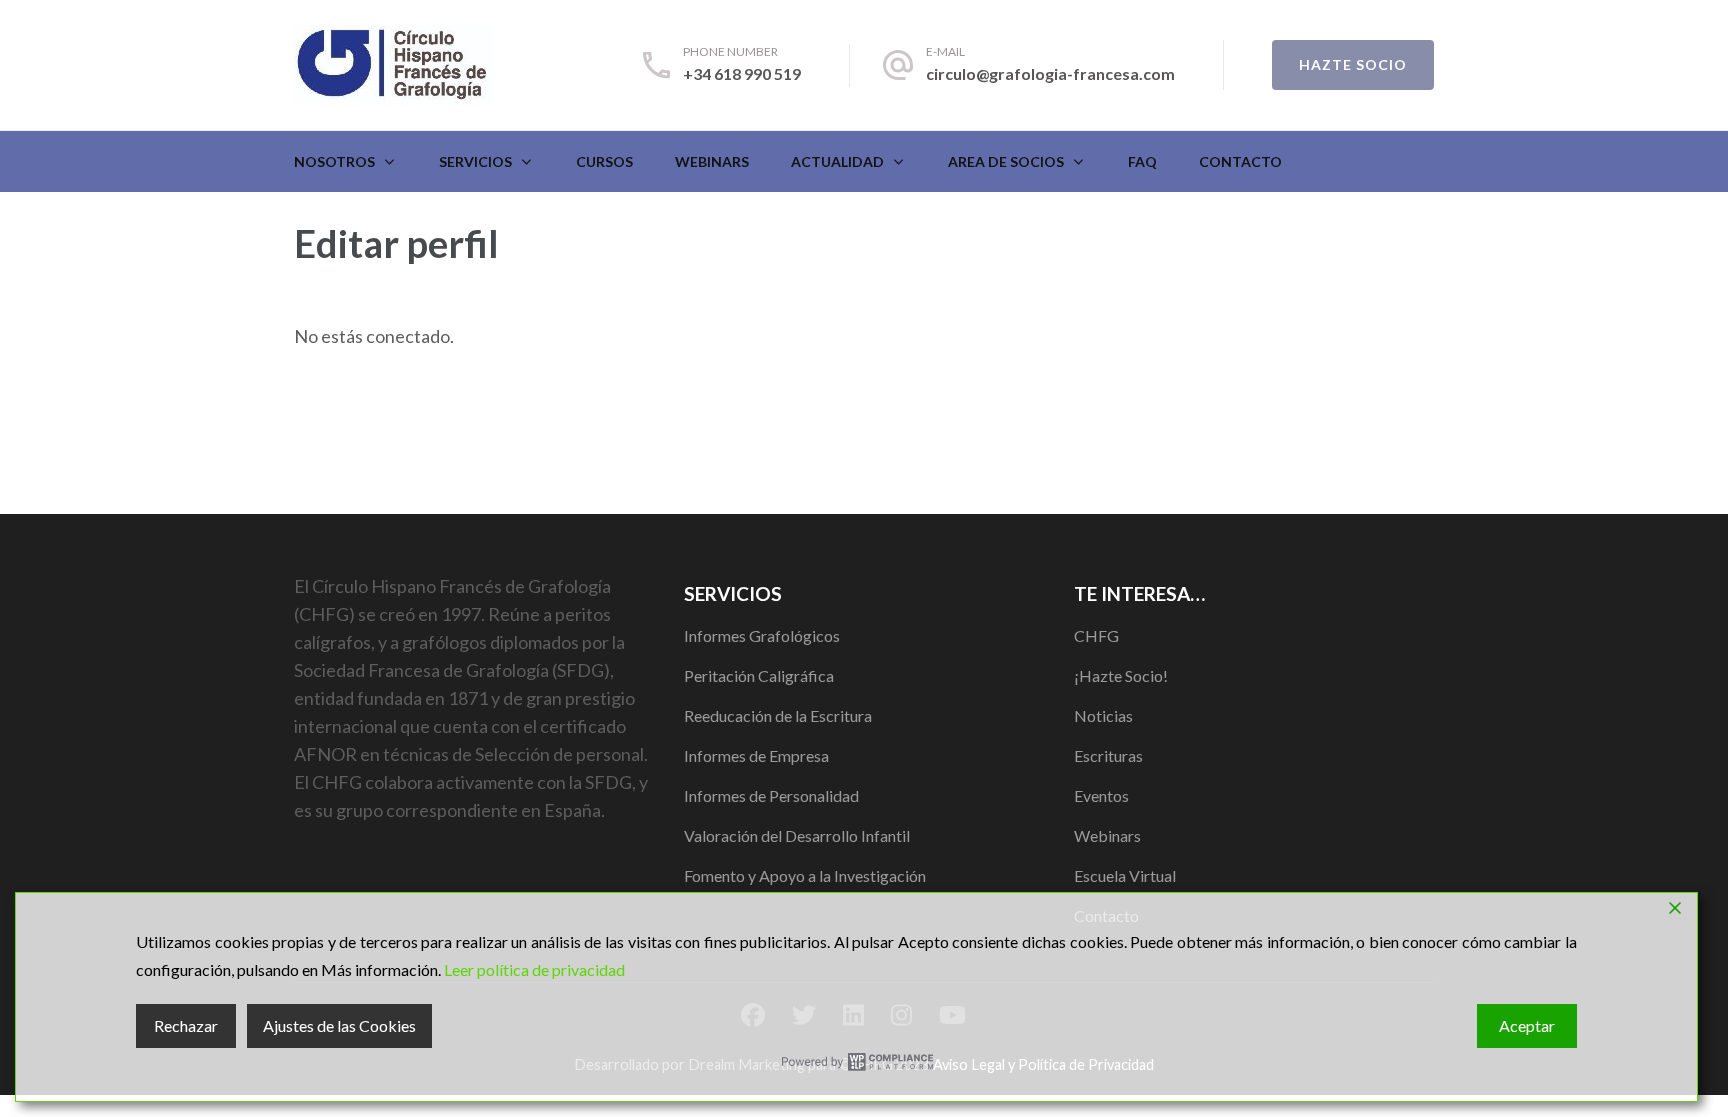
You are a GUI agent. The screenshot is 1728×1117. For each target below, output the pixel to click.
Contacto (1240, 161)
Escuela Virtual (1125, 875)
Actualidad (837, 161)
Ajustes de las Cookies (339, 1025)
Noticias (1103, 715)
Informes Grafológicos (762, 635)
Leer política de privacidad (534, 969)
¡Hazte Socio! (1121, 675)
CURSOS (604, 161)
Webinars (712, 161)
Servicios (475, 161)
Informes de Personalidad (771, 795)
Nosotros (334, 161)
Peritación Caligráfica (759, 675)
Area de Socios (1006, 161)
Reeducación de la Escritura (778, 715)
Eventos (1101, 795)
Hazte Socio (1353, 64)
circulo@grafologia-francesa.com (1050, 73)
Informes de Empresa (756, 755)
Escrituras (1108, 755)
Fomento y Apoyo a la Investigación (805, 875)
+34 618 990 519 (742, 73)
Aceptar (1527, 1025)
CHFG (1096, 635)
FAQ (1142, 161)
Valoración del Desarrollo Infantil (797, 835)
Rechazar (186, 1025)
